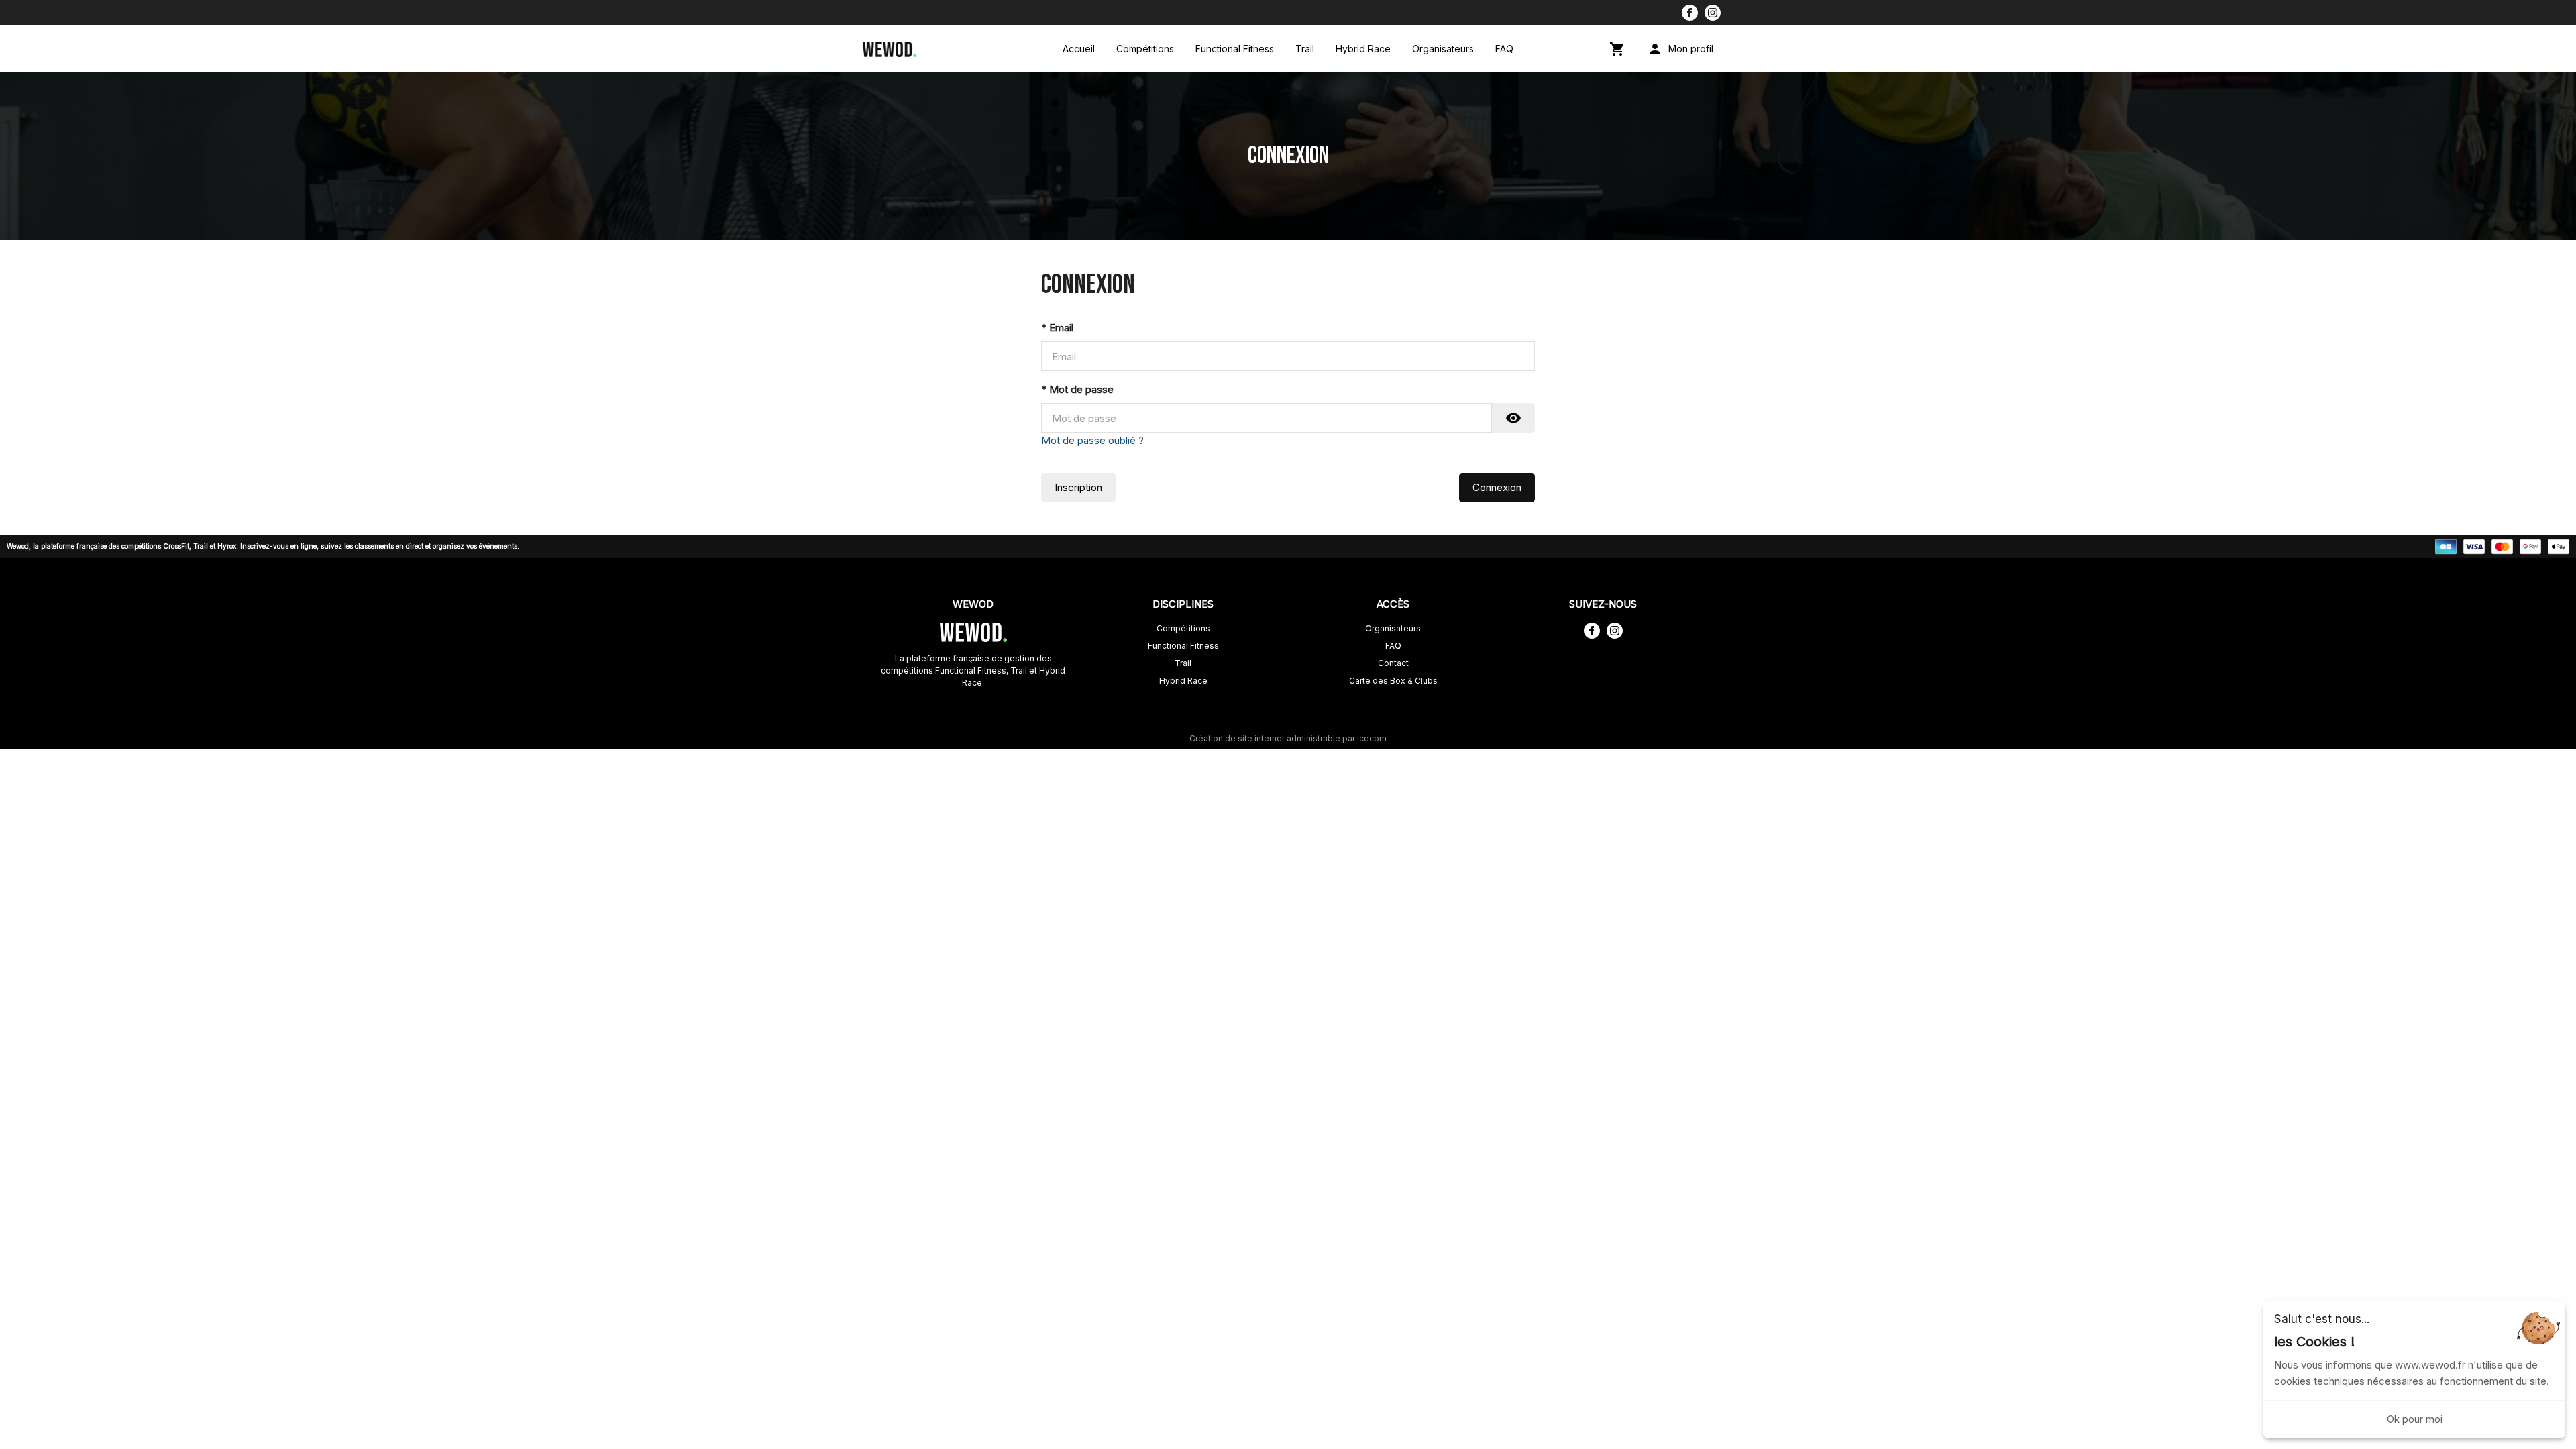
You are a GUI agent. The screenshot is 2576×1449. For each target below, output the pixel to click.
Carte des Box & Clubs (1393, 681)
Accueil (1079, 49)
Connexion (1497, 487)
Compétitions (1145, 49)
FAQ (1504, 49)
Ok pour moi (2415, 1419)
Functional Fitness (1235, 49)
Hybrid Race (1363, 49)
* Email (1057, 328)
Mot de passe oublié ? (1092, 440)
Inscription (1078, 487)
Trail (1305, 49)
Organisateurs (1443, 49)
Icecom (1372, 738)
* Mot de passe (1077, 389)
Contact (1393, 663)
